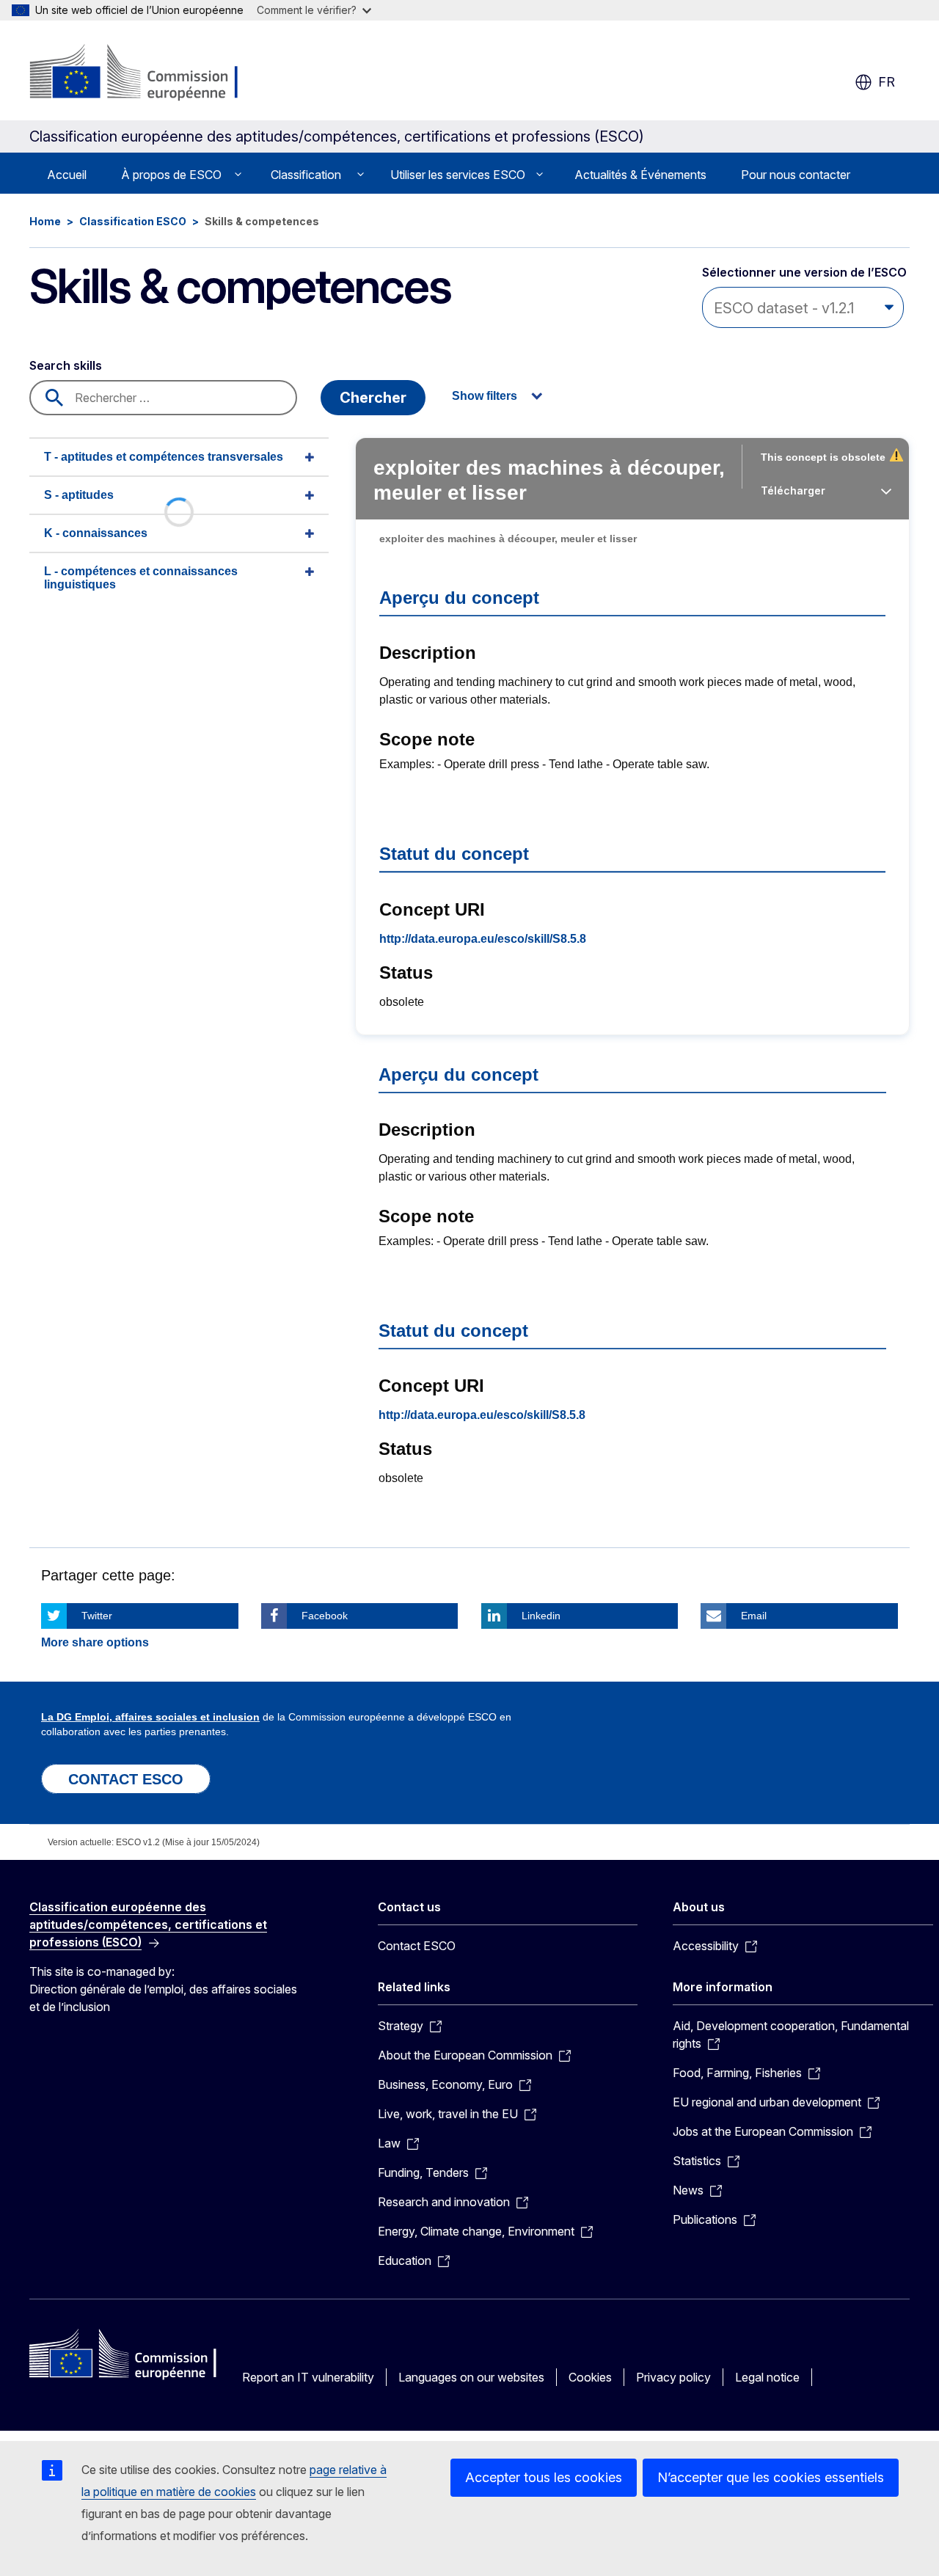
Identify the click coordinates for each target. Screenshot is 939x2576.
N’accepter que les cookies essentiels (771, 2477)
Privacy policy (673, 2377)
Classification (306, 175)
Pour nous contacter (796, 175)
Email (754, 1616)
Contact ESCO (417, 1946)
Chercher (373, 398)
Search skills (66, 365)
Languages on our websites (471, 2377)
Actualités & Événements (640, 175)
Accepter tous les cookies (544, 2477)
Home (45, 221)
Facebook (325, 1616)
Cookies (590, 2377)
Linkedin (541, 1616)
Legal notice (767, 2377)
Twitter (97, 1616)
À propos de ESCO (171, 175)
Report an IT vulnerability (308, 2377)
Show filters (485, 396)
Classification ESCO (133, 221)
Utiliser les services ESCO (458, 175)
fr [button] (887, 82)
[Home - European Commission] (148, 73)
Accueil (67, 175)
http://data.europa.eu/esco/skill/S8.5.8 (483, 939)
